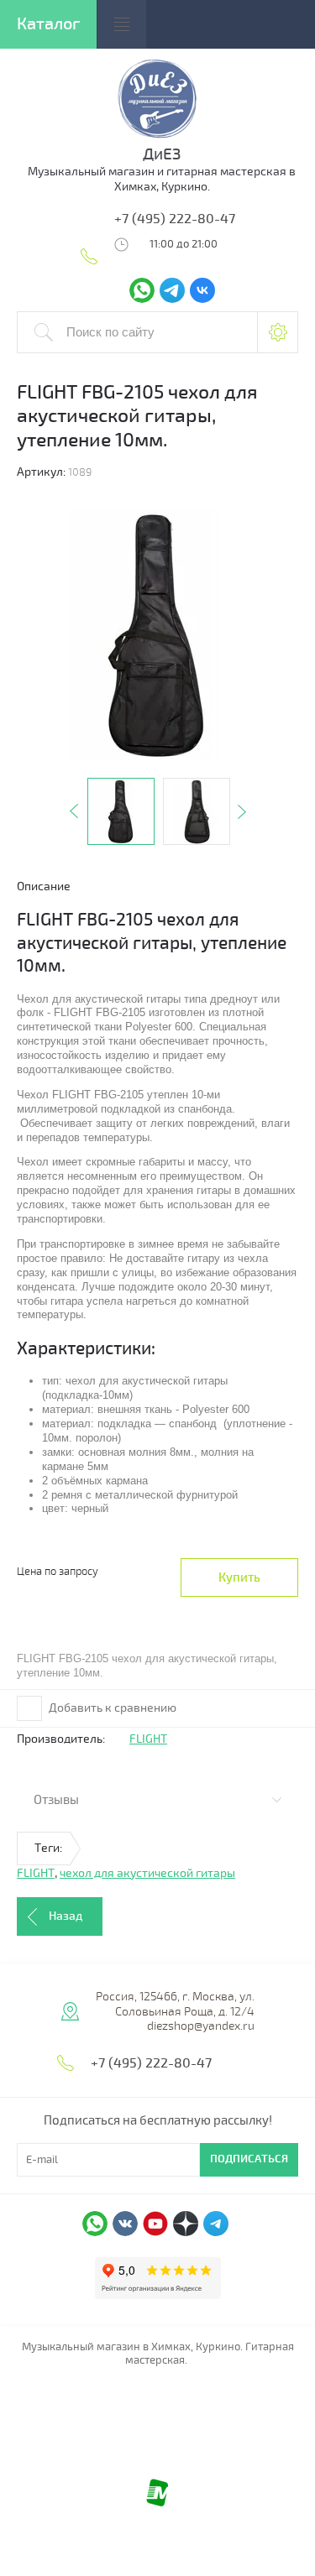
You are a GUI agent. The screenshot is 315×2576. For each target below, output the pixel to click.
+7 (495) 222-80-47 (175, 219)
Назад (66, 1916)
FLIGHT (148, 1739)
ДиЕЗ (162, 154)
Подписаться (249, 2159)
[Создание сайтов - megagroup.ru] (157, 2503)
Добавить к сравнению (111, 1708)
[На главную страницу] (157, 137)
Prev (74, 811)
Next (242, 811)
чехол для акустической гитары (147, 1873)
